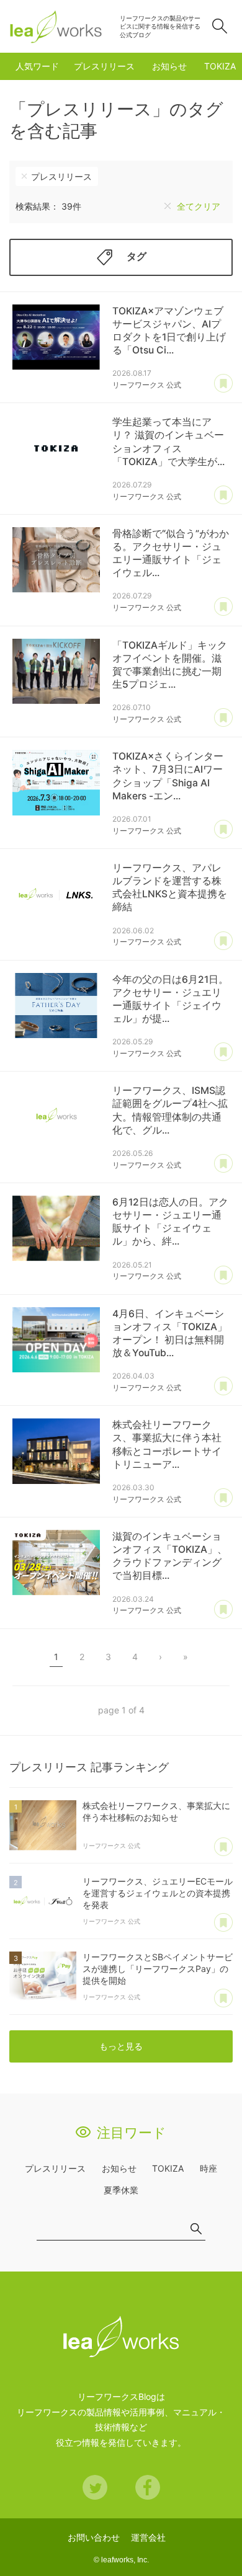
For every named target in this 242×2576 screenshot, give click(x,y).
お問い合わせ (94, 2537)
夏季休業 (121, 2190)
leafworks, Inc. (125, 2560)
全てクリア (199, 206)
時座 (208, 2168)
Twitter (95, 2487)
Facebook (148, 2487)
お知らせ (169, 66)
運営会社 (148, 2537)
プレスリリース (104, 66)
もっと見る (121, 2046)
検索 (220, 26)
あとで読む (223, 384)
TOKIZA (220, 66)
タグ (137, 256)
